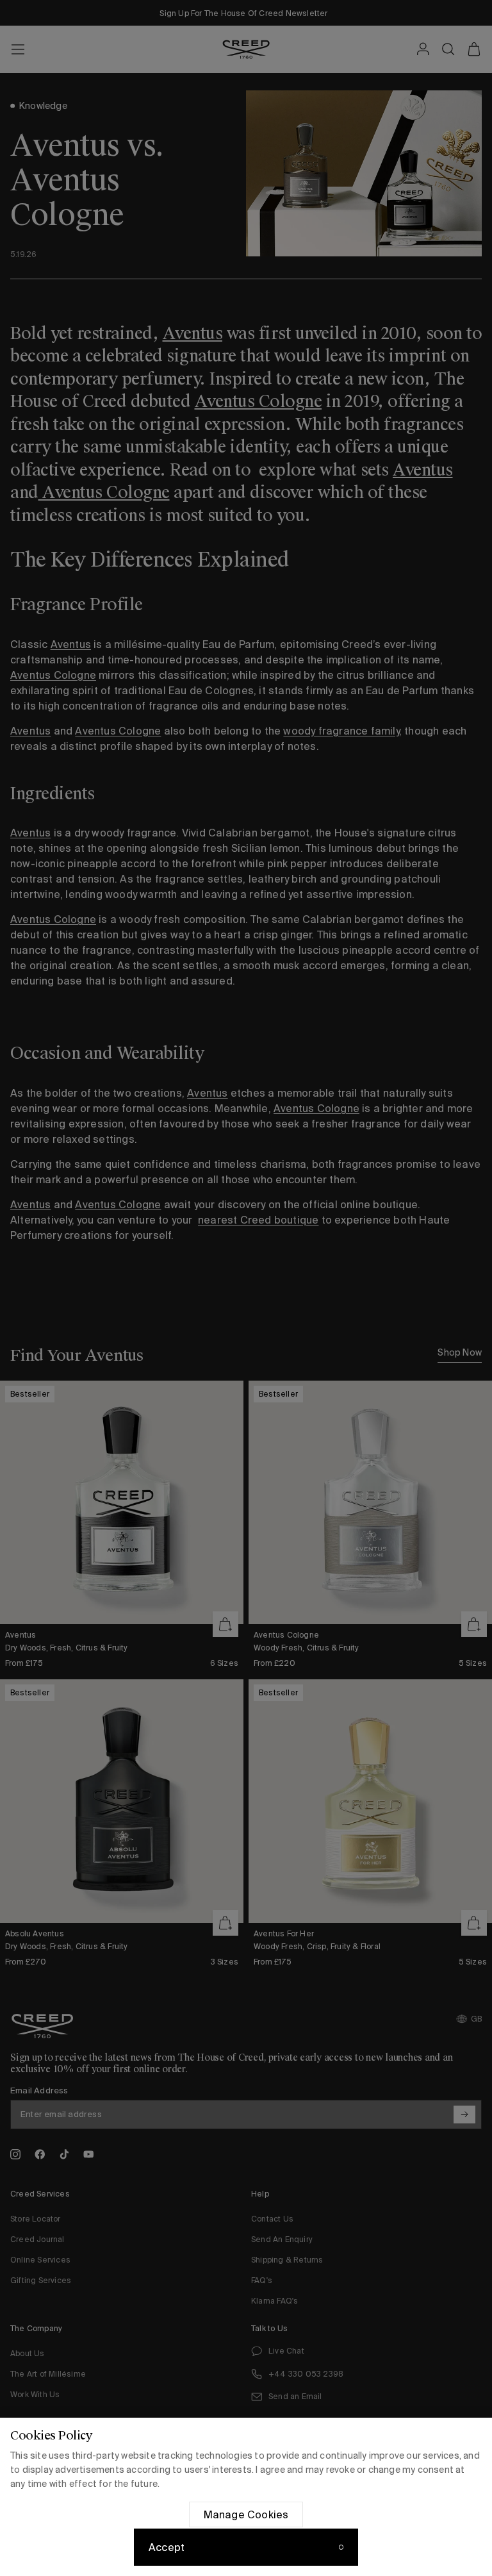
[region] (246, 2497)
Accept (167, 2547)
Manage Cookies (246, 2514)
